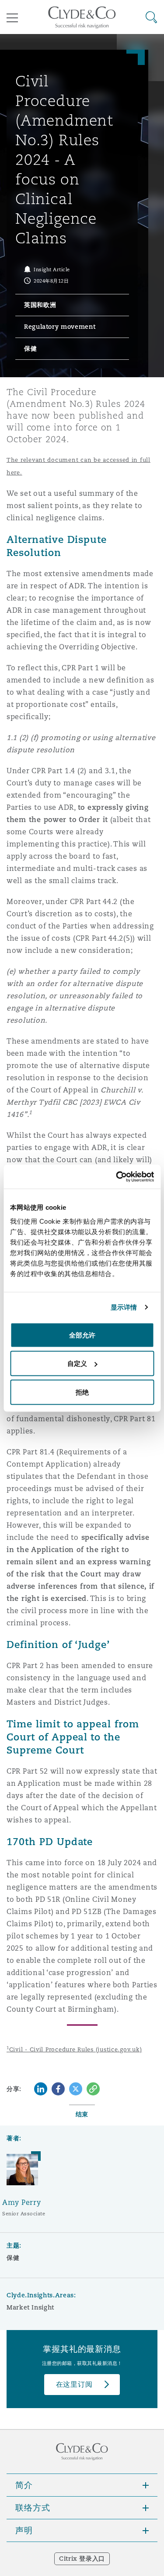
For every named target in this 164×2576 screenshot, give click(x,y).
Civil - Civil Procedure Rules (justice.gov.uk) (74, 2049)
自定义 (77, 1363)
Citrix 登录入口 (82, 2559)
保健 (13, 2258)
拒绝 (82, 1392)
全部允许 (82, 1335)
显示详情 (124, 1307)
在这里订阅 (74, 2384)
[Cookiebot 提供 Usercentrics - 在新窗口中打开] (117, 1177)
